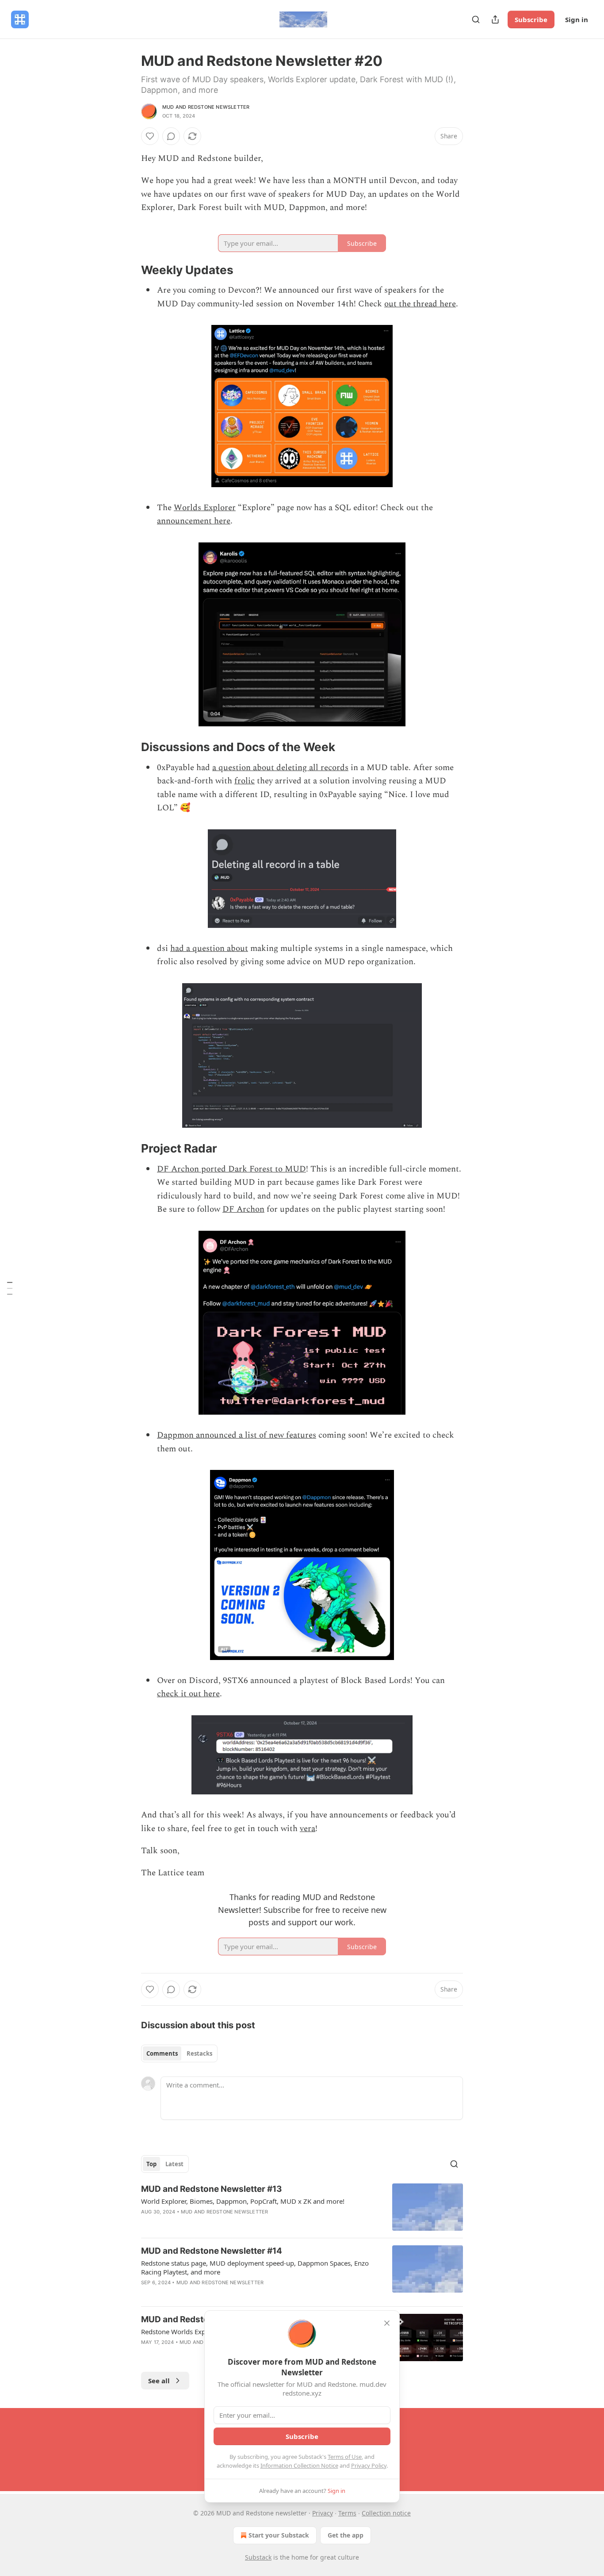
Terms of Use (345, 2457)
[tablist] (179, 2053)
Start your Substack (279, 2535)
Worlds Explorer (205, 508)
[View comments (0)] (171, 136)
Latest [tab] (174, 2164)
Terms (347, 2513)
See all (159, 2381)
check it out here (188, 1694)
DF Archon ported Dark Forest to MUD (231, 1169)
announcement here (194, 521)
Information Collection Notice (299, 2465)
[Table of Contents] (10, 1288)
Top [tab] (151, 2164)
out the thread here (420, 304)
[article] (302, 2207)
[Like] (150, 136)
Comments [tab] (162, 2053)
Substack (258, 2557)
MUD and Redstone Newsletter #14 (212, 2251)
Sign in (577, 19)
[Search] (476, 19)
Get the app (346, 2535)
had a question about (209, 948)
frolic (245, 781)
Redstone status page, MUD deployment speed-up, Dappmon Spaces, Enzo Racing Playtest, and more (255, 2267)
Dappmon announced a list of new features (237, 1435)
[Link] (129, 270)
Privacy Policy (369, 2465)
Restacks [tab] (199, 2053)
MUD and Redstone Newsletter (206, 107)
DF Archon (243, 1209)
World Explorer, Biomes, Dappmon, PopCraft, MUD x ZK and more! (243, 2201)
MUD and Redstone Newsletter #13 (212, 2189)
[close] (387, 2323)
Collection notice (386, 2513)
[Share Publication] (495, 19)
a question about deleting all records (280, 768)
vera (308, 1829)
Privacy (323, 2513)
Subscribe (531, 19)
